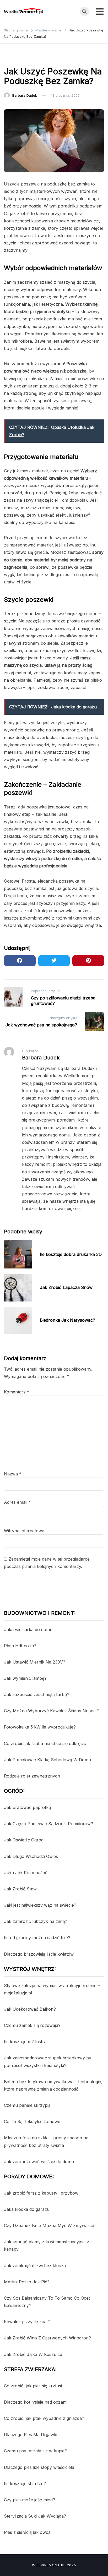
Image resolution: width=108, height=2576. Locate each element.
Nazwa (13, 1474)
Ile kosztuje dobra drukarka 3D (71, 1254)
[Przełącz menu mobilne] (100, 12)
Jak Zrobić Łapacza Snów (66, 1287)
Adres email (17, 1502)
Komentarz (17, 1392)
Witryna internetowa (24, 1531)
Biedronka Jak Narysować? (67, 1320)
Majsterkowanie (20, 58)
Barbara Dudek (25, 95)
